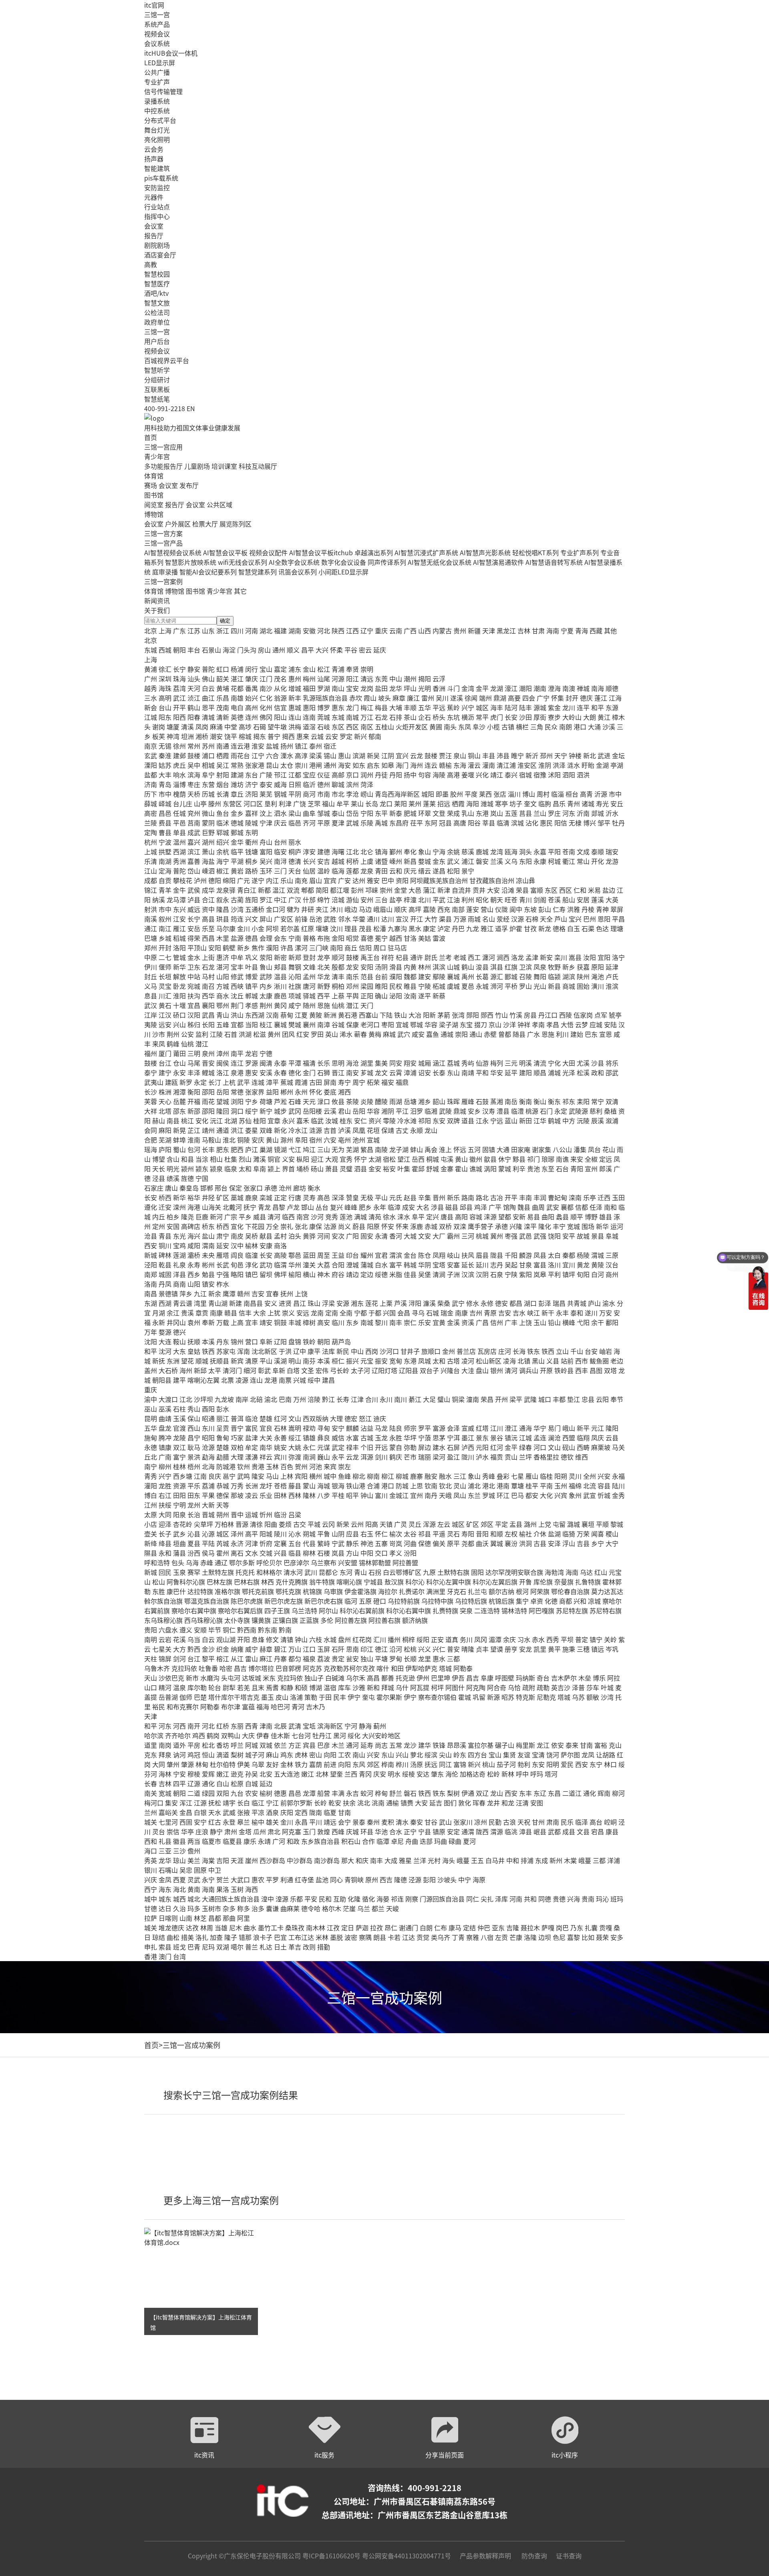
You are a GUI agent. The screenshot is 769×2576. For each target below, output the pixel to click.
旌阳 (252, 899)
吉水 (519, 1313)
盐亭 (396, 899)
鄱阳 (612, 1322)
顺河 (338, 957)
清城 (208, 717)
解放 (179, 976)
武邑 (525, 1236)
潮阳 (525, 688)
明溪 (525, 1063)
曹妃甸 (558, 1197)
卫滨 (525, 967)
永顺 (417, 1130)
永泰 (280, 1063)
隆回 (223, 1111)
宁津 (266, 823)
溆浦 (612, 1120)
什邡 (309, 899)
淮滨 (612, 986)
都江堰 (340, 890)
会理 (266, 938)
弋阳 (583, 1322)
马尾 (194, 1063)
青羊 (165, 890)
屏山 (266, 919)
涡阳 (490, 1169)
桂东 (346, 1120)
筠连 (237, 919)
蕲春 (360, 1034)
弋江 (295, 1149)
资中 (208, 909)
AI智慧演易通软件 (498, 562)
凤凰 (359, 1130)
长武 (223, 1265)
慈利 (596, 1111)
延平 (511, 1072)
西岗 (372, 1351)
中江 (280, 899)
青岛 (165, 784)
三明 (194, 1053)
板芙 (159, 736)
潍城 (487, 803)
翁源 (280, 698)
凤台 (594, 1149)
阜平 (418, 1217)
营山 (487, 909)
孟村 (280, 1236)
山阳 (223, 976)
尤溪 (583, 1063)
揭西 (288, 736)
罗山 (525, 986)
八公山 (562, 1149)
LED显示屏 (160, 62)
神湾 (173, 736)
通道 (223, 1130)
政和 (598, 1072)
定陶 (151, 832)
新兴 (360, 736)
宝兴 (575, 919)
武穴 (404, 1034)
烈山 (245, 1159)
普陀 (208, 669)
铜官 (274, 1159)
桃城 (482, 1236)
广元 (244, 880)
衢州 (252, 842)
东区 (338, 727)
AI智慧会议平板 (225, 552)
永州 (301, 1092)
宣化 (237, 1226)
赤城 (431, 1226)
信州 (497, 1322)
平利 (554, 1274)
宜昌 (194, 1005)
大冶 (415, 1015)
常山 (583, 861)
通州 (279, 650)
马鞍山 (211, 1140)
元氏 (396, 1197)
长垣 (165, 976)
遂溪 (457, 698)
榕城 (245, 736)
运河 (617, 1226)
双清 (612, 1101)
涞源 (490, 1217)
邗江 (280, 775)
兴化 (482, 775)
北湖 (231, 1120)
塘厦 (173, 727)
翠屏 (617, 909)
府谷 (338, 1274)
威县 (260, 1217)
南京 (151, 746)
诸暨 (381, 861)
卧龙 (179, 986)
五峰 (223, 1024)
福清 (309, 1063)
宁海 (439, 851)
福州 (151, 1053)
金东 (439, 861)
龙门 (352, 707)
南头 (450, 727)
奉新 (208, 1322)
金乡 (237, 813)
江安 (179, 919)
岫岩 (606, 1351)
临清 (503, 823)
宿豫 (540, 775)
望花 (187, 1361)
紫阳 (525, 1274)
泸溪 (344, 1130)
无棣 (575, 823)
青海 (582, 630)
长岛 (372, 803)
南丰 (396, 1322)
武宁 (458, 1303)
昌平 (308, 650)
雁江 (179, 928)
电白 (237, 707)
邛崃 (372, 890)
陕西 (338, 630)
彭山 (545, 909)
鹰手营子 (481, 1226)
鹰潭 (229, 1293)
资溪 (468, 1322)
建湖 (237, 775)
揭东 (260, 736)
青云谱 (183, 1303)
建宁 (165, 1072)
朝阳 (179, 650)
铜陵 (244, 1140)
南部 (458, 909)
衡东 (554, 1101)
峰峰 (351, 1207)
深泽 (338, 1197)
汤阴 (381, 967)
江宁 (258, 755)
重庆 (381, 630)
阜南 (260, 1169)
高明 (165, 698)
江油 (453, 899)
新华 (179, 967)
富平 (396, 1265)
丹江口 (548, 1015)
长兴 (309, 861)
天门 (367, 1005)
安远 (303, 1313)
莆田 (179, 1053)
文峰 (309, 967)
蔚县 (359, 1226)
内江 (272, 880)
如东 (359, 765)
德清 (295, 861)
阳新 (429, 1015)
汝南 (410, 996)
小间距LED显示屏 (343, 572)
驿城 (309, 996)
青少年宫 (219, 591)
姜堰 (468, 775)
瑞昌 (559, 1303)
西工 (474, 957)
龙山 (431, 1130)
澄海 (554, 688)
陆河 (511, 707)
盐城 (272, 746)
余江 (173, 1313)
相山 (216, 1159)
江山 (151, 871)
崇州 (386, 890)
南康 (216, 1313)
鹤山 (194, 707)
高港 (453, 775)
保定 (236, 1188)
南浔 (280, 861)
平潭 (295, 1063)
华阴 (425, 1265)
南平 (237, 1053)
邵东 (179, 1111)
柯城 (554, 861)
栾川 (561, 957)
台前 (381, 976)
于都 (375, 1313)
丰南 (525, 1197)
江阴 (388, 755)
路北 (482, 1197)
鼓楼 (194, 755)
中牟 (237, 957)
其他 (610, 630)
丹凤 (165, 1284)
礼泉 (179, 1265)
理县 (351, 928)
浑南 (244, 1351)
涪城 (338, 899)
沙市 (159, 1034)
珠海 (179, 679)
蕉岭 (453, 707)
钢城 (280, 794)
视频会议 (157, 34)
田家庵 (521, 1149)
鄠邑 (295, 1255)
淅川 (280, 986)
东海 (460, 765)
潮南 (540, 688)
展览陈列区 (236, 524)
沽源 (330, 1226)
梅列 (497, 1063)
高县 (208, 919)
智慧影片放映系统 (191, 562)
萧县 (332, 1169)
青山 (223, 1015)
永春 (280, 1072)
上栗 (386, 1303)
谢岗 (159, 727)
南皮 (237, 1236)
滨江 (194, 851)
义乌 (511, 861)
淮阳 (179, 996)
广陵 (266, 775)
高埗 (245, 727)
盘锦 (295, 1341)
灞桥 (194, 1255)
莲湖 (179, 1255)
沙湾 (237, 909)
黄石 (165, 1005)
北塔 (165, 1111)
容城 (476, 1217)
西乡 (194, 1274)
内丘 (159, 1217)
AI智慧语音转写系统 (554, 562)
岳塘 (410, 1101)
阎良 (237, 1255)
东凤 (465, 727)
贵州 (460, 630)
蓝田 (309, 1255)
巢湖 (266, 1149)
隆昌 (223, 909)
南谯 (562, 1159)
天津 (489, 630)
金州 (449, 1351)
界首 (288, 1169)
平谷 (351, 650)
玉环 (266, 871)
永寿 (194, 1265)
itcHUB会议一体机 (171, 53)
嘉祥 (252, 813)
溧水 (287, 755)
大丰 (165, 775)
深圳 (165, 679)
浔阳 (415, 1303)
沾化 (532, 823)
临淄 (558, 794)
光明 (425, 688)
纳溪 (159, 899)
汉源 (517, 919)
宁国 (202, 1178)
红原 (308, 928)
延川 (482, 1265)
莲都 (352, 871)
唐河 (309, 986)
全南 (346, 1313)
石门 (546, 1111)
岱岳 (352, 813)
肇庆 (252, 679)
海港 (194, 1207)
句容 (425, 775)
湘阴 (388, 1111)
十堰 (179, 1005)
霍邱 (418, 1169)
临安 (280, 851)
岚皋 (540, 1274)
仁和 (580, 890)
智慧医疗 (157, 283)
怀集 (558, 698)
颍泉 (216, 1169)
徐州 (179, 746)
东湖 (151, 1303)
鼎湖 (500, 698)
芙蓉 (151, 1101)
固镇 (489, 1149)
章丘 (237, 794)
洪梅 (295, 727)
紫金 (554, 707)
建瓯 (171, 1082)
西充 (444, 909)
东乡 (352, 1322)
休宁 (505, 1159)
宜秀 (346, 1159)
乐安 (425, 1322)
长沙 (151, 1092)
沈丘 (237, 996)
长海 (519, 1351)
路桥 (252, 871)
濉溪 (260, 1159)
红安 (303, 1034)
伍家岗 (583, 1015)
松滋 (260, 1034)
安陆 (610, 1024)
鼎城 (460, 1111)
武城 (352, 823)
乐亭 (590, 1197)
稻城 (179, 938)
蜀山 (179, 1149)
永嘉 (540, 851)
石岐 (324, 727)
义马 (151, 986)
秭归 (194, 1024)
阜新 (266, 1341)
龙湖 (497, 688)
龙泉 (367, 871)
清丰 (338, 976)
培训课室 (224, 466)
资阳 (402, 880)
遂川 (591, 1313)
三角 (537, 727)
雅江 (487, 928)
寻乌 (418, 1313)
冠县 (445, 823)
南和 (610, 1207)
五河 (474, 1149)
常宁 (598, 1101)
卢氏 (612, 976)
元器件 (154, 197)
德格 (559, 928)
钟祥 (524, 1024)
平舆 (352, 996)
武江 (179, 698)
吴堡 (425, 1274)
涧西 (503, 957)
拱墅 (165, 851)
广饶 (300, 803)
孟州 (309, 976)
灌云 (474, 765)
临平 (237, 851)
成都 (151, 880)
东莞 (381, 679)
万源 (460, 919)
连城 (258, 1082)
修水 (473, 1303)
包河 (194, 1149)
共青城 (577, 1303)
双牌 (453, 1120)
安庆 (258, 1140)
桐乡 (252, 861)
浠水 (346, 1034)
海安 (344, 765)
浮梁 (328, 1303)
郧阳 (473, 1015)
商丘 (351, 948)
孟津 (532, 957)
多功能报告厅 (163, 466)
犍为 (293, 909)
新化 (280, 1130)
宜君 (381, 1255)
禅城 (583, 688)
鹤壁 (229, 948)
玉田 (618, 1197)
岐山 (453, 1255)
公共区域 (219, 504)
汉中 (237, 1245)
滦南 (575, 1197)
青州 (574, 803)
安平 (569, 1236)
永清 (381, 1236)
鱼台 (223, 813)
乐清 (151, 861)
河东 (569, 813)
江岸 (151, 1015)
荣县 (522, 890)
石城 (433, 1313)
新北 (590, 755)
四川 (237, 630)
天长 (159, 1169)
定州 (159, 1226)
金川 (244, 928)
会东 (280, 938)
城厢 (425, 1063)
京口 (352, 775)
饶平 (231, 736)
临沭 (223, 823)
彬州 (208, 1265)
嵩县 (575, 957)
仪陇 (501, 909)
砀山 (317, 1169)
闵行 (252, 669)
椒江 (223, 871)
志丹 (497, 1265)
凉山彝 (525, 880)
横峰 (569, 1322)
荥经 (503, 919)
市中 (165, 794)
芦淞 (280, 1101)
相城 (208, 765)
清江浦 (506, 765)
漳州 (223, 1053)
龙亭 (324, 957)
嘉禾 (303, 1120)
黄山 (272, 1140)
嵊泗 (208, 871)
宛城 (194, 986)
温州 (179, 842)
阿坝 (272, 928)
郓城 (223, 832)
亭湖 (617, 765)
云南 (396, 630)
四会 (529, 698)
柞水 (223, 1284)
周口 (380, 948)
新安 (546, 957)
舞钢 (295, 967)
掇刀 (481, 1024)
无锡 (165, 746)
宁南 (295, 938)
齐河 (309, 823)
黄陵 (598, 1265)
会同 (151, 1130)
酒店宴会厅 (160, 255)
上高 (237, 1322)
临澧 (517, 1111)
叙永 (223, 899)
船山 (569, 899)
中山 (396, 679)
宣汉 (402, 919)
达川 (388, 919)
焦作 (258, 948)
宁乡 (252, 1101)
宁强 (223, 1274)
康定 (429, 928)
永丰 (562, 1313)
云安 (332, 736)
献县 (266, 1236)
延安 (223, 1245)
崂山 (367, 794)
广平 (495, 1207)
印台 (352, 1255)
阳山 (280, 717)
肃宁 (223, 1236)
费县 (165, 823)
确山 (381, 996)
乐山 (287, 880)
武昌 (208, 1015)
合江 (208, 899)
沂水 (612, 813)
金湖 (602, 765)
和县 (187, 1159)
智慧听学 (157, 370)
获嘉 (583, 967)
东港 (482, 813)
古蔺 (237, 899)
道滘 (309, 727)
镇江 (301, 746)
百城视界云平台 (167, 360)
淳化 (252, 1265)
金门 (309, 1072)
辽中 (300, 1351)
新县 (554, 986)
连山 (295, 717)
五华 (425, 707)
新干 (548, 1313)
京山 (495, 1024)
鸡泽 (481, 1207)
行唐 (295, 1197)
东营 (208, 784)
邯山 (308, 1207)
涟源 (316, 1130)
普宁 (274, 736)
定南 (332, 1313)
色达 (602, 928)
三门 (280, 871)
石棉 (532, 919)
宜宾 (330, 880)
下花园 (255, 1226)
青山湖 (218, 1303)
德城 (237, 823)
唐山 (171, 1188)
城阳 (428, 794)
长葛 (482, 976)
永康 (540, 861)
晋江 (338, 1072)
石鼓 (482, 1101)
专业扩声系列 (580, 552)
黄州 (274, 1034)
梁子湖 (449, 1024)
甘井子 (410, 1351)
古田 (316, 1082)
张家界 (255, 1092)
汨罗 (417, 1111)
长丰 (208, 1149)
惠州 (295, 679)
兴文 (252, 919)
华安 (497, 1072)
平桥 (511, 986)
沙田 (525, 717)
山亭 (200, 803)
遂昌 (439, 871)
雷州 (428, 698)
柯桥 (352, 861)
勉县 (208, 1274)
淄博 (179, 784)
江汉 (165, 1015)
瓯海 (511, 851)
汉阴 (482, 1274)
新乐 (453, 1197)
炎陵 (367, 1101)
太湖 (375, 1159)
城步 (280, 1111)
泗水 (280, 813)
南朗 (566, 727)
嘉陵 (429, 909)
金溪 (453, 1322)
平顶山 (197, 948)
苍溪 (554, 899)
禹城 (381, 823)
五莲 (511, 813)
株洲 (165, 1092)
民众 (551, 727)
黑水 (415, 928)
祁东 (569, 1101)
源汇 (497, 976)
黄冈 (280, 1005)
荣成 (453, 813)
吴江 (223, 765)
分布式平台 (160, 120)
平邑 (179, 823)
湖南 (295, 630)
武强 (540, 1236)
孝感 (252, 1005)
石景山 (211, 650)
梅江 (367, 707)
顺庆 (401, 909)
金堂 (401, 890)
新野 (324, 986)
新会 (151, 707)
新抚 (159, 1361)
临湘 (431, 1111)
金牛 (179, 890)
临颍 (554, 976)
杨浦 (237, 669)
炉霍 (516, 928)
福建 (280, 630)
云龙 (417, 755)
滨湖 (359, 755)
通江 (151, 928)
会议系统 (157, 43)
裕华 (194, 1197)
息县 (151, 996)
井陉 (208, 1197)
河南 (252, 630)
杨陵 (583, 1255)
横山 (309, 1274)
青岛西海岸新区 (397, 794)
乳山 (468, 813)
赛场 (151, 485)
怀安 (388, 1226)
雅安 (373, 880)
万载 (223, 1322)
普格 (309, 938)
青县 (165, 1236)
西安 (151, 1245)
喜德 (367, 938)
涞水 (404, 1217)
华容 (431, 1024)
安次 (338, 1236)
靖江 (497, 775)
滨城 (517, 823)
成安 (409, 1207)
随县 (519, 1034)
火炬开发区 (412, 727)
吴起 (511, 1265)
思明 (338, 1063)
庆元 (410, 871)
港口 (580, 727)
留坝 (266, 1274)
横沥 (468, 717)
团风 (288, 1034)
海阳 (473, 803)
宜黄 (439, 1322)
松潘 (380, 928)
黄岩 (237, 871)
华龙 (324, 976)
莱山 (357, 803)
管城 (179, 957)
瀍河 (489, 957)
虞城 (453, 986)
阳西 (179, 717)
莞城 (324, 717)
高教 (151, 264)
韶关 (223, 679)
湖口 (530, 1303)
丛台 (322, 1207)
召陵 (525, 976)
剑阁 (540, 899)
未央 (208, 1255)
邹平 (604, 823)
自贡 (165, 880)
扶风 (468, 1255)
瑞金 (447, 1313)
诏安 (425, 1072)
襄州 (309, 1024)
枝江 (266, 1024)
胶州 (457, 794)
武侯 (194, 890)
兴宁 (468, 707)
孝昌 (553, 1024)
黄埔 (223, 688)
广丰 (511, 1322)
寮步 (554, 717)
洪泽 (559, 765)
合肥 (151, 1140)
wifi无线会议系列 (243, 562)
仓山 (179, 1063)
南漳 (324, 1024)
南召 (208, 986)
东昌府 (399, 823)
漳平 (272, 1082)
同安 (396, 1063)
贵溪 (187, 1313)
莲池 (346, 1217)
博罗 (324, 707)
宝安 (352, 688)
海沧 (352, 1063)
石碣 (260, 727)
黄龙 (583, 1265)
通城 (447, 1034)
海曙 (338, 851)
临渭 (280, 1265)
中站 (194, 976)
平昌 (618, 919)
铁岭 (309, 1341)
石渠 (588, 928)
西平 (324, 996)
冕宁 (381, 938)
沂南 (583, 813)
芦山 (561, 919)
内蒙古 (442, 630)
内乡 (266, 986)
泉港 (237, 1072)
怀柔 (336, 650)
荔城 (453, 1063)
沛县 (503, 755)
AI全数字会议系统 (294, 562)
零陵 (389, 1120)
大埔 (396, 707)
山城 (453, 967)
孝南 (538, 1024)
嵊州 (396, 861)
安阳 (215, 948)
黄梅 (375, 1034)
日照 (295, 784)
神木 (324, 1274)
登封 (309, 957)
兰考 (445, 957)
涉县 (437, 1207)
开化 (598, 861)
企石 (425, 717)
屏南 (330, 1082)
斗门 (453, 688)
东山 (453, 1072)
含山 (173, 1159)
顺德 (612, 688)
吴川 (442, 698)
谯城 (476, 1169)
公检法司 (157, 312)
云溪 (330, 1111)
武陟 (266, 976)
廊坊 (300, 1188)
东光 (179, 1236)
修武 (237, 976)
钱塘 (252, 851)
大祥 (151, 1111)
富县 (540, 1265)
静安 (194, 669)
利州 (468, 899)
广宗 (231, 1217)
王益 (338, 1255)
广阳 (352, 1236)
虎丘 (179, 765)
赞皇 (352, 1197)
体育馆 (154, 591)
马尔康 (226, 928)
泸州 (200, 880)
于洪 (285, 1351)
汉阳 (194, 1015)
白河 (598, 1274)
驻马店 (397, 948)
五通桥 (255, 909)
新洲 (330, 1015)
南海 (598, 688)
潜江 (352, 1005)
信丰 (245, 1313)
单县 (179, 832)
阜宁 (208, 775)
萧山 (208, 851)
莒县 (525, 813)
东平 (381, 813)
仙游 (482, 1063)
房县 (530, 1015)
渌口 (324, 1101)
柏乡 (173, 1217)
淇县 (497, 967)
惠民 (546, 823)
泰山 (338, 813)
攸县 (338, 1101)
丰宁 (559, 1226)
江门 (266, 679)
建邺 (179, 755)
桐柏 (338, 986)
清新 (223, 717)
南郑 (151, 1274)
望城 (223, 1101)
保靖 (388, 1130)
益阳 (272, 1092)
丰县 (489, 755)
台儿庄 (183, 803)
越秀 (151, 688)
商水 (223, 996)
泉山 (460, 755)
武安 (553, 1207)
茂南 (223, 707)
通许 (417, 957)
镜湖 (280, 1149)
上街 (208, 957)
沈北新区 (264, 1351)
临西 (288, 1217)
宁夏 (567, 630)
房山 (264, 650)
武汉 (151, 1005)
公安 (187, 1034)
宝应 (309, 775)
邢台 (221, 1188)
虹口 (223, 669)
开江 (417, 919)
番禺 (252, 688)
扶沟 (194, 996)
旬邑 (237, 1265)
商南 (179, 1284)
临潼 (252, 1255)
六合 (272, 755)
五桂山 (384, 727)
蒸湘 (497, 1101)
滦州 (179, 1207)
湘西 (344, 1092)
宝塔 (439, 1265)
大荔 (324, 1265)
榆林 (252, 1245)
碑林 (165, 1255)
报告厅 (154, 235)
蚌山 (417, 1149)
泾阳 (151, 1265)
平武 (439, 899)
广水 (533, 1034)
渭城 (598, 1255)
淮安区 (527, 765)
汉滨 (468, 1274)
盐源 (237, 938)
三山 (324, 1149)
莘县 (489, 823)
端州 (485, 698)
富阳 (266, 851)
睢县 (410, 986)
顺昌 (540, 1072)
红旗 (511, 967)
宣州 (591, 1169)
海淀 (229, 650)
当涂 (202, 1159)
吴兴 (266, 861)
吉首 (330, 1130)
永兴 (288, 1120)
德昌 (252, 938)
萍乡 (186, 1293)
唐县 (447, 1217)
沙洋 (509, 1024)
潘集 (580, 1149)
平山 (381, 1197)
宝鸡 (179, 1245)
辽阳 (280, 1341)
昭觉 (352, 938)
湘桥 (202, 736)
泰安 (266, 784)
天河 (194, 688)
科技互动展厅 (258, 466)
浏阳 (237, 1101)
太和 (245, 1169)
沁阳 (295, 976)
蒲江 (429, 890)
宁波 (165, 842)
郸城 (252, 996)
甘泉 (525, 1265)
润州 (367, 775)
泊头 (295, 1236)
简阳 (322, 890)
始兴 (252, 698)
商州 (612, 1274)
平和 (482, 1072)
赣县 (231, 1313)
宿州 (316, 1140)
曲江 (208, 698)
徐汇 (165, 669)
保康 (352, 1024)
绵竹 (324, 899)
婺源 (165, 1332)
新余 (215, 1293)
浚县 (482, 967)
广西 (410, 630)
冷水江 (298, 1130)
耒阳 (583, 1101)
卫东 (194, 967)
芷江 (194, 1130)
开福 (194, 1101)
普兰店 (466, 1351)
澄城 (352, 1265)
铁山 (401, 1015)
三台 (381, 899)
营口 (252, 1341)
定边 (367, 1274)
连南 (309, 717)
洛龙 (517, 957)
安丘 (617, 803)
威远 (194, 909)
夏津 (338, 823)
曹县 (165, 832)
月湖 (159, 1313)
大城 (410, 1236)
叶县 (252, 967)
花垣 (373, 1130)
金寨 (447, 1169)
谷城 (338, 1024)
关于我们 (157, 610)
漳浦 (410, 1072)
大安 (493, 890)
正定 (280, 1197)
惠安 (252, 1072)
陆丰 (525, 707)
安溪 (266, 1072)
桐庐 (295, 851)
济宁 (252, 784)
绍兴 (223, 842)
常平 (482, 717)
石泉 (497, 1274)
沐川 (336, 909)
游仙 (352, 899)
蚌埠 (179, 1140)
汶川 (336, 928)
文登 (439, 813)
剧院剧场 (157, 245)
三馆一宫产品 (163, 543)
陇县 (497, 1255)
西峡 (237, 986)
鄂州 (223, 1005)
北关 (324, 967)
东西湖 (255, 1015)
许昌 (287, 948)
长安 (511, 717)
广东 (179, 630)
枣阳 (388, 1024)
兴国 (389, 1313)
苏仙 (245, 1120)
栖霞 (223, 755)
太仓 (287, 765)
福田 (309, 688)
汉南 (272, 1015)
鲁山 (266, 967)
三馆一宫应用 (163, 447)
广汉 (295, 899)
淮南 (194, 1140)
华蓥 (359, 919)
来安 (577, 1159)
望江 (404, 1159)
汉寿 (489, 1111)
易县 (533, 1217)
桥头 (439, 717)
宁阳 (367, 813)
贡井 (479, 890)
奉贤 (352, 669)
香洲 (439, 688)
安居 (583, 899)
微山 (208, 813)
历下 (151, 794)
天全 (546, 919)
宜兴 (402, 755)
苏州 (208, 746)
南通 (223, 746)
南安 (352, 1072)
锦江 (151, 890)
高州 (252, 707)
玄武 (151, 755)
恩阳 (604, 919)
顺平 (577, 1217)
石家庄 (154, 1188)
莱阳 (401, 803)
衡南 (525, 1101)
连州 (252, 717)
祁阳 (425, 1120)
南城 (352, 717)
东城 (151, 650)
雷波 (439, 938)
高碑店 (191, 1226)
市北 (338, 794)
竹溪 (516, 1015)
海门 (402, 765)
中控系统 (157, 110)
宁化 (554, 1063)
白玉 (574, 928)
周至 (324, 1255)
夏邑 (468, 986)
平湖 (237, 861)
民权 (396, 986)
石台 (562, 1169)
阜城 (612, 1236)
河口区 (253, 803)
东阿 (431, 823)
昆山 (272, 765)
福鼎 (402, 1082)
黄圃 (436, 727)
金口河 (276, 909)
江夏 (301, 1015)
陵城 (252, 823)
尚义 (344, 1226)
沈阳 (151, 1341)
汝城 (332, 1120)
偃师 (165, 967)
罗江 (266, 899)
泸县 (194, 899)
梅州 (309, 679)
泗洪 (583, 775)
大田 (569, 1063)
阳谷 (474, 823)
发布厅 (189, 485)
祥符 (388, 957)
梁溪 (316, 755)
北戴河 (232, 1207)
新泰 (396, 813)
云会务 (154, 149)
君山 (344, 1111)
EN (191, 408)
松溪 (583, 1072)
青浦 (338, 669)
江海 (615, 698)
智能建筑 (157, 168)
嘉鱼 (433, 1034)
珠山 (314, 1303)
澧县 (503, 1111)
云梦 (582, 1024)
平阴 (295, 794)
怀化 (316, 1092)
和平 (598, 707)
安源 (343, 1303)
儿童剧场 (197, 466)
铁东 (533, 1351)
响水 (179, 775)
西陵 (566, 1015)
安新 (519, 1217)
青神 (602, 909)
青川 (525, 899)
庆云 (280, 823)
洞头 (525, 851)
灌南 (489, 765)
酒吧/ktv (156, 293)
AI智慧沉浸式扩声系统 (426, 552)
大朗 (590, 717)
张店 (500, 794)
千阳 (511, 1255)
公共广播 (157, 72)
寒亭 (501, 803)
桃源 (532, 1111)
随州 (309, 1005)
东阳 (525, 861)
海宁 (223, 861)
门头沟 (247, 650)
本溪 (208, 1341)
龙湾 (497, 851)
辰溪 (598, 1120)
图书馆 (195, 591)
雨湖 (396, 1101)
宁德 (266, 1053)
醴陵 (381, 1101)
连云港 (240, 746)
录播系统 (157, 101)
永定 (200, 1082)
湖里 (367, 1063)
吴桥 (252, 1236)
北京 (151, 630)
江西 (352, 630)
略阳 (237, 1274)
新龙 (545, 928)
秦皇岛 (189, 1188)
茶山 (410, 717)
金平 (482, 688)
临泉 (231, 1169)
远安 (165, 1024)
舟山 (266, 842)
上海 (165, 630)
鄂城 (417, 1024)
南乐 (352, 976)
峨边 (351, 909)
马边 (365, 909)
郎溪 (606, 1169)
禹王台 (370, 957)
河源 (338, 679)
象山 (425, 851)
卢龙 (293, 1207)
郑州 (151, 948)
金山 (309, 669)
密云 (365, 650)
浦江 (468, 861)
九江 (200, 1293)
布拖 (324, 938)
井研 (308, 909)
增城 (295, 688)
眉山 (316, 880)
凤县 (540, 1255)
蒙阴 (208, 823)
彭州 (357, 890)
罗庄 (554, 813)
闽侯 (223, 1063)
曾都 (505, 1034)
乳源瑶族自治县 (325, 698)
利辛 (519, 1169)
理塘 (617, 928)
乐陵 (367, 823)
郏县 (280, 967)
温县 (280, 976)
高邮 (338, 775)
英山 (332, 1034)
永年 (380, 1207)
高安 (324, 1322)
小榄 (493, 727)
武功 (266, 1265)
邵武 (612, 1072)
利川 (562, 1034)
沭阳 (554, 775)
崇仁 (410, 1322)
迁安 (165, 1207)
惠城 (295, 707)
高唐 (460, 823)
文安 (425, 1236)
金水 (194, 957)
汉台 (612, 1265)
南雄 (237, 698)
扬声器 (154, 159)
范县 (367, 976)
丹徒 (381, 775)
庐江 (252, 1149)
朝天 (497, 899)
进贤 (285, 1303)
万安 (606, 1313)
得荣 (194, 938)
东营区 (232, 803)
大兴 (322, 650)
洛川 (554, 1265)
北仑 (367, 851)
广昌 (482, 1322)
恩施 (324, 1005)
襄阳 (208, 1005)
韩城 (410, 1265)
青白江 (247, 890)
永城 (482, 986)
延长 (468, 1265)
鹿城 (482, 851)
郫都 (308, 890)
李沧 (352, 794)
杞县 (402, 957)
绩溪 (173, 1178)
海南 (553, 630)
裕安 (389, 1169)
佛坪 (280, 1274)
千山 (577, 1351)
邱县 (466, 1207)
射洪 (151, 909)
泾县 (159, 1178)
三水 (151, 698)
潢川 (598, 986)
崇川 (301, 765)
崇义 (288, 1313)
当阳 (252, 1024)
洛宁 (618, 957)
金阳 (338, 938)
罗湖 (324, 688)
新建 (236, 1303)
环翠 (425, 813)
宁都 (360, 1313)
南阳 (336, 948)
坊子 (516, 803)
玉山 (540, 1322)
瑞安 (612, 851)
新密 (280, 957)
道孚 (501, 928)
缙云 (425, 871)
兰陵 (151, 823)
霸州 (453, 1236)
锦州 (237, 1341)
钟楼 (575, 755)
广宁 (543, 698)
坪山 (410, 688)
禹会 (431, 1149)
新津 (444, 890)
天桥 (194, 794)
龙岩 (252, 1053)
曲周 (538, 1207)
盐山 (208, 1236)
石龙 (381, 717)
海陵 (439, 775)
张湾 (458, 1015)
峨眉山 (383, 909)
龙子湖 (399, 1149)
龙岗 (367, 688)
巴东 (591, 1034)
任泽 (596, 1207)
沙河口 (389, 1351)
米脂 (396, 1274)
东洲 (173, 1361)
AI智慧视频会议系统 (173, 552)
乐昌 (223, 698)
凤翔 (439, 1255)
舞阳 (540, 976)
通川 (373, 919)
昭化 (482, 899)
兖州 (194, 813)
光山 (540, 986)
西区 (352, 727)
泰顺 (598, 851)
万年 (151, 1332)
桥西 (165, 1197)
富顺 (537, 890)
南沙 (266, 688)
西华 (208, 996)
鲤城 (208, 1072)
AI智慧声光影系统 (485, 552)
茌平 (417, 823)
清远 (367, 679)
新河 (216, 1217)
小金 (258, 928)
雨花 (208, 1101)
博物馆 (175, 591)
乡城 (165, 938)
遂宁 (258, 880)
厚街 (540, 717)
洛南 (151, 1284)
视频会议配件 (268, 552)
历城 (208, 794)
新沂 (532, 755)
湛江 (237, 679)
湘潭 (179, 1092)
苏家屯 (226, 1351)
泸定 (444, 928)
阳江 (352, 679)
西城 (165, 650)
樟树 (309, 1322)
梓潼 (410, 899)
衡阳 (194, 1092)
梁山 (295, 813)
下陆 (386, 1015)
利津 (285, 803)
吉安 (258, 1293)
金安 (375, 1169)
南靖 (468, 1072)
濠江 (511, 688)
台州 (280, 842)
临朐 (545, 803)
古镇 (508, 727)
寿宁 (344, 1082)
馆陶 (509, 1207)
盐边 (609, 890)
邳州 (546, 755)
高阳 (461, 1217)
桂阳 (260, 1120)
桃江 (187, 1120)
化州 (266, 707)
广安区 (284, 919)
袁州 (194, 1322)
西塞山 (368, 1015)
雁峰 (468, 1101)
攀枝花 (183, 880)
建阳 (525, 1072)
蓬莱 (429, 803)
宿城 (525, 775)
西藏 (596, 630)
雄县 (606, 1217)
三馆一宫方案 (163, 533)
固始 (583, 986)
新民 (343, 1351)
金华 (237, 842)
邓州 (352, 986)
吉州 (476, 1313)
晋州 (439, 1197)
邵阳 (208, 1092)
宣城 (373, 1140)
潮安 (216, 736)
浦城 (554, 1072)
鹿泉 (252, 1197)
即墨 (442, 794)
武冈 (295, 1111)
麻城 (389, 1034)
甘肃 (538, 630)
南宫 (303, 1217)
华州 (295, 1265)
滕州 (215, 803)
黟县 (519, 1159)
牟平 (343, 803)
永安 (179, 1072)
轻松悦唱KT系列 (535, 552)
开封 (165, 948)
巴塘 (151, 938)
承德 (271, 1188)
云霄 (396, 1072)
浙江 (223, 630)
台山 (165, 707)
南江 (165, 928)
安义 (271, 1303)
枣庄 (194, 784)
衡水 (314, 1188)
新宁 (266, 1111)
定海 (165, 871)
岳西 (418, 1159)
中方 (569, 1120)
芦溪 (401, 1303)
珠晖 (453, 1101)
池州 (359, 1140)
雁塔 (223, 1255)
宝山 (266, 669)
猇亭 (615, 1015)
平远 (439, 707)
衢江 (569, 861)
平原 (324, 823)
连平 (583, 707)
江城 (151, 717)
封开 (572, 698)
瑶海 (151, 1149)
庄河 (505, 1351)
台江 (165, 1063)
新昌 (410, 861)
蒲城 (367, 1265)
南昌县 (253, 1303)
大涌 (594, 727)
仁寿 (559, 909)
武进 (604, 755)
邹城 (324, 813)
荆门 (237, 1005)
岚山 (497, 813)
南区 (367, 727)
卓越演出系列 (374, 552)
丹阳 (396, 775)
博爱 (252, 976)
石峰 (295, 1101)
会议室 (154, 226)
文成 (583, 851)
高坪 (415, 909)
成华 (208, 890)
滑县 (396, 967)
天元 (309, 1101)
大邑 (415, 890)
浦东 (295, 669)
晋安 (208, 1063)
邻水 (344, 919)
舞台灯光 (157, 130)
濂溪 (429, 1303)
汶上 (266, 813)
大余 (260, 1313)
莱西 (485, 794)
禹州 (468, 976)
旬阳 (583, 1274)
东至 (548, 1169)
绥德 (381, 1274)
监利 (202, 1034)
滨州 (352, 784)
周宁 (359, 1082)
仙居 (309, 871)
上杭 (229, 1082)
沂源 (601, 794)
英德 (237, 717)
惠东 (338, 707)
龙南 (317, 1313)
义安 (288, 1159)
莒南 (194, 823)
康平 (314, 1351)
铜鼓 (280, 1322)
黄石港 (348, 1015)
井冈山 (176, 1322)
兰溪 (497, 861)
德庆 (586, 698)
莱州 (415, 803)
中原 (151, 957)
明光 (173, 1169)
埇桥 (303, 1169)
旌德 (187, 1178)
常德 (237, 1092)
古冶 (497, 1197)
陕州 (583, 976)
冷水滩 (407, 1120)
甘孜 (530, 928)
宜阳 (604, 957)
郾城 (511, 976)
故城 (583, 1236)
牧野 (554, 967)
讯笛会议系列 (298, 572)
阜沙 (479, 727)
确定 (225, 621)
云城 (317, 736)
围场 (588, 1226)
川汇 (165, 996)
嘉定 (280, 669)
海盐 (208, 861)
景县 (598, 1236)
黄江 (604, 717)
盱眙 (588, 765)
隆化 (545, 1226)
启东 (373, 765)
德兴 (179, 1332)
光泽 (569, 1072)
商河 (309, 794)
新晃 (179, 1130)
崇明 (367, 669)
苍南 (569, 851)
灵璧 (346, 1169)
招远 (444, 803)
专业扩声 (157, 82)
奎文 (530, 803)
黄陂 (316, 1015)
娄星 (252, 1130)
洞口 (237, 1111)
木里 (223, 938)
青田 (381, 871)
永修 (487, 1303)
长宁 (179, 669)
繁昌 (367, 1149)
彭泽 (545, 1303)
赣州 (244, 1293)
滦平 (530, 1226)
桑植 (610, 1111)
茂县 (365, 928)
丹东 (223, 1341)
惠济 (223, 957)
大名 (423, 1207)
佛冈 (266, 717)
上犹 (274, 1313)
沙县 (598, 1063)
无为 (338, 1149)
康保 (316, 1226)
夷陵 (151, 1024)
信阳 (365, 948)
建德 (324, 851)
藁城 (237, 1197)
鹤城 (554, 1120)
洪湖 (245, 1034)
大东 (179, 1351)
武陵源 (578, 1111)
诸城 (588, 803)
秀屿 (468, 1063)
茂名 (280, 679)
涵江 (439, 1063)
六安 (330, 1140)
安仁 (360, 1120)
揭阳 (425, 679)
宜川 (569, 1265)
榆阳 (295, 1274)
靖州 (208, 1130)
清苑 (375, 1217)
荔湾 (179, 688)
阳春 (194, 717)
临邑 (295, 823)
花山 (609, 1149)
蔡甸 (287, 1015)
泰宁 (151, 1072)
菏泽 (367, 784)
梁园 (367, 986)
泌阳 (396, 996)
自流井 (461, 890)
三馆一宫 (157, 14)
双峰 (266, 1130)
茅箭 (444, 1015)
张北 (301, 1226)
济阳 (252, 794)
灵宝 (165, 986)
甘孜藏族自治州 (492, 880)
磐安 (482, 861)
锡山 (330, 755)
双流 (293, 890)
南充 (301, 880)
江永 (482, 1120)
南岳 (511, 1101)
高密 (151, 813)
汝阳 (590, 957)
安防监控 (157, 187)
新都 (264, 890)
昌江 (300, 1303)
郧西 (487, 1015)
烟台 (223, 784)
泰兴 (511, 775)
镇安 (208, 1284)
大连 (165, 1341)
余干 (598, 1322)
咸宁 (295, 1005)
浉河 (497, 986)
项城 (295, 996)
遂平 (425, 996)
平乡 (245, 1217)
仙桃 (338, 1005)
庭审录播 (165, 572)
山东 (208, 630)
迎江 (317, 1159)
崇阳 (461, 1034)
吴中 (194, 765)
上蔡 (338, 996)
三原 (612, 1255)
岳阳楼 (312, 1111)
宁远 (497, 1120)
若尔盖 (290, 928)
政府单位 (157, 322)
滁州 (287, 1140)
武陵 (445, 1111)
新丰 (295, 698)
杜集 (231, 1159)
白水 (381, 1265)
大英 (612, 899)
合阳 (338, 1265)
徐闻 (471, 698)
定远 (606, 1159)
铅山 (554, 1322)
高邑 (324, 1197)
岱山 (194, 871)
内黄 (410, 967)
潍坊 (237, 784)
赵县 (410, 1197)
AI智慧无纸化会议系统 (440, 562)
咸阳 (194, 1245)
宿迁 (330, 746)
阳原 (373, 1226)
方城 (223, 986)
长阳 (208, 1024)
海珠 (165, 688)
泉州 (208, 1053)
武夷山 (154, 1082)
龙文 (381, 1072)
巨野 (208, 832)
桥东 (208, 1226)
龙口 (386, 803)
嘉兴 (194, 842)
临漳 (394, 1207)
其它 (240, 591)
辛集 (425, 1197)
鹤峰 (173, 1044)
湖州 (208, 842)
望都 (505, 1217)
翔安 (410, 1063)
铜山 (474, 755)
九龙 (473, 928)
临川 (338, 1322)
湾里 (200, 1303)
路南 (468, 1197)
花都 (237, 688)
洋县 (179, 1274)
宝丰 (237, 967)
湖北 (266, 630)
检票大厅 (205, 524)
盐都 (151, 775)
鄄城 (237, 832)
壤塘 (322, 928)
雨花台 (240, 755)
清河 (274, 1217)
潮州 (410, 679)
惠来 (303, 736)
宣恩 (606, 1034)
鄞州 (396, 851)
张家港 (255, 765)
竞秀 (332, 1217)
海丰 (497, 707)
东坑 (453, 717)
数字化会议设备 (344, 562)
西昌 (208, 938)
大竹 (431, 919)
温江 (279, 890)
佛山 (208, 679)
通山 (476, 1034)
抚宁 (250, 1207)
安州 (367, 899)
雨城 (474, 919)
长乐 (324, 1063)
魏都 (410, 976)
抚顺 (194, 1341)
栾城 (266, 1197)
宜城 (402, 1024)
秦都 (569, 1255)
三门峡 (319, 948)
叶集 (404, 1169)
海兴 (194, 1236)
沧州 (285, 1188)
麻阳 (165, 1130)
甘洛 (410, 938)
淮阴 (545, 765)
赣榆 (445, 765)
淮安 (258, 746)
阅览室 (154, 504)
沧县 (151, 1236)
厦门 (165, 1053)
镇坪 (569, 1274)
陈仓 (425, 1255)
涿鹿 (417, 1226)
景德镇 (168, 1293)
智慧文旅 (157, 303)
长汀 (215, 1082)
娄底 (330, 1092)
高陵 (280, 1255)
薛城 (151, 803)
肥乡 (365, 1207)
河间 (324, 1236)
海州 (417, 765)
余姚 (453, 851)
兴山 (179, 1024)
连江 (237, 1063)
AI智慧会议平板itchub (321, 552)
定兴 (433, 1217)
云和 (396, 871)
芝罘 (314, 803)
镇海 (381, 851)
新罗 (186, 1082)
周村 (543, 794)
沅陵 (583, 1120)
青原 (490, 1313)
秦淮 (165, 755)
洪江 (237, 1130)
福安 (388, 1082)
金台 (410, 1255)
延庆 (380, 650)
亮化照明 (157, 139)
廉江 (413, 698)
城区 (482, 707)
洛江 (223, 1072)
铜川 (165, 1245)
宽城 (574, 1226)
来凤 (159, 1044)
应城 (596, 1024)
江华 (540, 1120)
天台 (295, 871)
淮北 (229, 1140)
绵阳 (229, 880)
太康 (266, 996)
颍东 (202, 1169)
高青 (586, 794)
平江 (402, 1111)
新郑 (295, 957)
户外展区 (178, 524)
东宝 (466, 1024)
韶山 (439, 1101)
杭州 (151, 842)
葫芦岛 (341, 1341)
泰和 (577, 1313)
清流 (540, 1063)
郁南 (375, 736)
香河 (396, 1236)
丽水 (295, 842)
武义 (453, 861)
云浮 (439, 679)
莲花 (372, 1303)
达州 (359, 880)
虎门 (497, 717)
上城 (151, 851)
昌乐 (559, 803)
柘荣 (373, 1082)
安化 (202, 1120)
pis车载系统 (161, 178)
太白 (554, 1255)
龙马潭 (176, 899)
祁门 (533, 1159)
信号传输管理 (163, 91)
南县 (173, 1120)
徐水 (389, 1217)
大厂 (439, 1236)
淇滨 (439, 967)
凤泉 (540, 967)
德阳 (215, 880)
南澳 (569, 688)
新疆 (474, 630)
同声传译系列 (387, 562)
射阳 (223, 775)
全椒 (591, 1159)
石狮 (324, 1072)
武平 (244, 1082)
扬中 (410, 775)
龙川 (569, 707)
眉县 (482, 1255)
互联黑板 (157, 389)
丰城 (295, 1322)
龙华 (396, 688)
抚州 (287, 1293)
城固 (165, 1274)
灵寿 (309, 1197)
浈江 (194, 698)
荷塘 (266, 1101)
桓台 (572, 794)
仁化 (266, 698)
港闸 (316, 765)
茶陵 (352, 1101)
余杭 (223, 851)
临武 (317, 1120)
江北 (352, 851)
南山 (338, 688)
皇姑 (194, 1351)
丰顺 (410, 707)
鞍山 (179, 1341)
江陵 (216, 1034)
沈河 (165, 1351)
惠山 (344, 755)
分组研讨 (157, 379)
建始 (577, 1034)
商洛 (280, 1245)
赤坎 (356, 698)
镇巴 (252, 1274)
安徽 (309, 630)
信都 (582, 1207)
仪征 (324, 775)
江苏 (194, 630)
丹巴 (458, 928)
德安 (501, 1303)
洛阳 (179, 948)
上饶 (301, 1293)
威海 (280, 784)
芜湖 (165, 1140)
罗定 (346, 736)
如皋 (388, 765)
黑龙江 (506, 630)
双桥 (445, 1226)
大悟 (567, 1024)
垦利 (271, 803)
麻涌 (216, 727)
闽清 (266, 1063)
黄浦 (151, 669)
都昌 (516, 1303)
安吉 (324, 861)
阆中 (516, 909)
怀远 (460, 1149)
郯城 (598, 813)
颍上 (274, 1169)
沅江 (216, 1120)
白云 (208, 688)
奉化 (410, 851)
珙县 (223, 919)
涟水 (574, 765)
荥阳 (266, 957)
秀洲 (179, 861)
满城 (360, 1217)
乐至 (208, 928)
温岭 (324, 871)
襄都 (567, 1207)
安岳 (194, 928)
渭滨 (396, 1255)
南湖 (165, 861)
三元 (511, 1063)
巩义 (252, 957)
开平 (179, 707)
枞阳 (303, 1159)
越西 (396, 938)
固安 (367, 1236)
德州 (324, 784)
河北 (324, 630)
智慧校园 (157, 274)
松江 (324, 669)
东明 (252, 832)
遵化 (151, 1207)
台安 (591, 1351)
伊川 (151, 967)
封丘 (151, 976)
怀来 (402, 1226)
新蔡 (439, 996)
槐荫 (179, 794)
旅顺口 (431, 1351)
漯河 (301, 948)
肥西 (237, 1149)
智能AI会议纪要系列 (208, 572)
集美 (381, 1063)
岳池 (316, 919)
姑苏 (165, 765)
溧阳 (151, 765)
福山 (328, 803)
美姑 (425, 938)
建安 (425, 976)
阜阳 (301, 1140)
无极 (367, 1197)
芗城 (367, 1072)
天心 (165, 1101)
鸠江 (309, 1149)
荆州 (266, 1005)
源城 (540, 707)
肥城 (410, 813)
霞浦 (301, 1082)
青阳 (577, 1169)
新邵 (194, 1111)
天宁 (561, 755)
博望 (159, 1159)
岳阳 (223, 1092)
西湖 (179, 851)
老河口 (370, 1024)
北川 (425, 899)
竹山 (501, 1015)
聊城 (338, 784)
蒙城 (505, 1169)
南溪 (151, 919)
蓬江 (601, 698)
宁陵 (425, 986)
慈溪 (468, 851)
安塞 (453, 1265)
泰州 (316, 746)
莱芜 (266, 794)
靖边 (352, 1274)
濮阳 (272, 948)
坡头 (384, 698)
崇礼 (287, 1226)
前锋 (301, 919)
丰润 (540, 1197)
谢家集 (542, 1149)
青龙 (264, 1207)
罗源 (252, 1063)
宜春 (272, 1293)
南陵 (381, 1149)
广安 (344, 880)
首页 (151, 437)
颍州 (187, 1169)
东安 (439, 1120)
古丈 (402, 1130)
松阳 (453, 871)
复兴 (336, 1207)
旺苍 (511, 899)
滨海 (194, 775)
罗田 (317, 1034)
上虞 (367, 861)
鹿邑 (280, 996)
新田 (525, 1120)
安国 (173, 1226)
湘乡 (425, 1101)
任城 (179, 813)
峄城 (165, 803)
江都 (295, 775)
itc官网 (154, 5)
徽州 (476, 1159)
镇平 (252, 986)
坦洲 (187, 736)
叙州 (165, 919)
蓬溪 (598, 899)
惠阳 (309, 707)
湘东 (357, 1303)
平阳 (554, 851)
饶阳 (554, 1236)
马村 (208, 976)
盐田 (381, 688)
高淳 (301, 755)
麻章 (399, 698)
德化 (295, 1072)
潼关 (309, 1265)
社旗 (295, 986)
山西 (425, 630)
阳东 (165, 717)
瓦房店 (487, 1351)
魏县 (524, 1207)
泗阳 (569, 775)
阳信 (561, 823)
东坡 (530, 909)
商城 (569, 986)
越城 (338, 861)
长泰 (439, 1072)
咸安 (418, 1034)
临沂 (309, 784)
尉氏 (431, 957)
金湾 (468, 688)
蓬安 (473, 909)
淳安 (309, 851)
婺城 (425, 861)
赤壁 (490, 1034)
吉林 (524, 630)
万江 (367, 717)
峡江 (533, 1313)
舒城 (433, 1169)
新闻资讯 (157, 600)
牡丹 (618, 823)
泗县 (360, 1169)
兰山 (540, 813)
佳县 (410, 1274)
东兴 (179, 909)
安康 (266, 1245)
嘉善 (194, 861)
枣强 (511, 1236)
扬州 (287, 746)
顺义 (293, 650)
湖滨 (569, 976)
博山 (529, 794)
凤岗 (202, 727)
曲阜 (309, 813)
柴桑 (444, 1303)
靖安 (266, 1322)
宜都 (237, 1024)
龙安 (352, 967)
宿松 (389, 1159)
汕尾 (324, 679)
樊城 (295, 1024)
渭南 (208, 1245)
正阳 (367, 996)
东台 (252, 775)
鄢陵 (439, 976)
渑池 (598, 976)
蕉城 (287, 1082)
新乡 (244, 948)
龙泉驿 (226, 890)
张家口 (253, 1188)
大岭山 (572, 717)
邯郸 (207, 1188)
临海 (338, 871)
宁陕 (511, 1274)
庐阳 (165, 1149)
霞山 (370, 698)
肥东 (223, 1149)
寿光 (602, 803)
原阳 (598, 967)
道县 (468, 1120)
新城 (151, 1255)
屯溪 (447, 1159)
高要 (514, 698)
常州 (194, 746)
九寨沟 (397, 928)
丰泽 (194, 1072)
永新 (159, 1322)
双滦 (460, 1226)
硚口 (179, 1015)
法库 (328, 1351)
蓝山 (511, 1120)
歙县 (490, 1159)
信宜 (280, 707)
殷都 (338, 967)
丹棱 (588, 909)
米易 (594, 890)
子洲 (453, 1274)
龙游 (612, 861)
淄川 (514, 794)
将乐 (612, 1063)
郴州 (287, 1092)
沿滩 (508, 890)
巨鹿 (202, 1217)
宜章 (274, 1120)
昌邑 (165, 813)
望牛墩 (277, 727)
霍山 (461, 1169)
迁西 (604, 1197)
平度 (471, 794)
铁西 (208, 1351)
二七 (165, 957)
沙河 (317, 1217)
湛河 (223, 967)
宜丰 (252, 1322)
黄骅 (309, 1236)
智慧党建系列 (258, 572)
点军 (601, 1015)
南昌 (151, 1293)
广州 (151, 679)
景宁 (468, 871)
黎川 (381, 1322)
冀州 (497, 1236)
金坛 (618, 755)
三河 (468, 1236)
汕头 (194, 679)
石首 (231, 1034)
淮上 (445, 1149)
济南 (151, 784)
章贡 (202, 1313)
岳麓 (179, 1101)
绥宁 (252, 1111)
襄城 (453, 976)
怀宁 (360, 1159)
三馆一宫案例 (163, 581)
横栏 (522, 727)
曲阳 (548, 1217)
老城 (460, 957)
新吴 (373, 755)
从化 (280, 688)
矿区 (223, 1197)
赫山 (159, 1120)
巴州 (590, 919)
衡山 (540, 1101)
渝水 (609, 1303)
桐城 (433, 1159)
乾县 (165, 1265)
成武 (194, 832)
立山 (562, 1351)
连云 (431, 765)
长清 (223, 794)
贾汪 (445, 755)
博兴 (590, 823)
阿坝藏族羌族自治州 (439, 880)
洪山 (237, 1015)
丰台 (194, 650)
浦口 (208, 755)
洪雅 (574, 909)
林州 (425, 967)
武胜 (330, 919)
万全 (272, 1226)
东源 (612, 707)
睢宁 (517, 755)
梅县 (381, 707)
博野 (591, 1217)
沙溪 (609, 727)
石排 (396, 717)
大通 (503, 1149)
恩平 (208, 707)
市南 (324, 794)
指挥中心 (157, 216)
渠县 (445, 919)
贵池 (533, 1169)
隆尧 (187, 1217)
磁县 (452, 1207)
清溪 (187, 727)
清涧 (439, 1274)
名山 (489, 919)
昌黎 (279, 1207)
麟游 (525, 1255)
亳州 (344, 1140)
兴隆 (516, 1226)
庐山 (594, 1303)
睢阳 (381, 986)
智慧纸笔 (157, 399)
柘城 (439, 986)
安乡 (474, 1111)
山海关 (211, 1207)
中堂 (231, 727)
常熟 (237, 765)
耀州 (367, 1255)
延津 (612, 967)
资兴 (375, 1120)
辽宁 (367, 630)
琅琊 (548, 1159)
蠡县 (562, 1217)
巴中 (388, 880)
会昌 (404, 1313)
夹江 (322, 909)
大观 (332, 1159)
